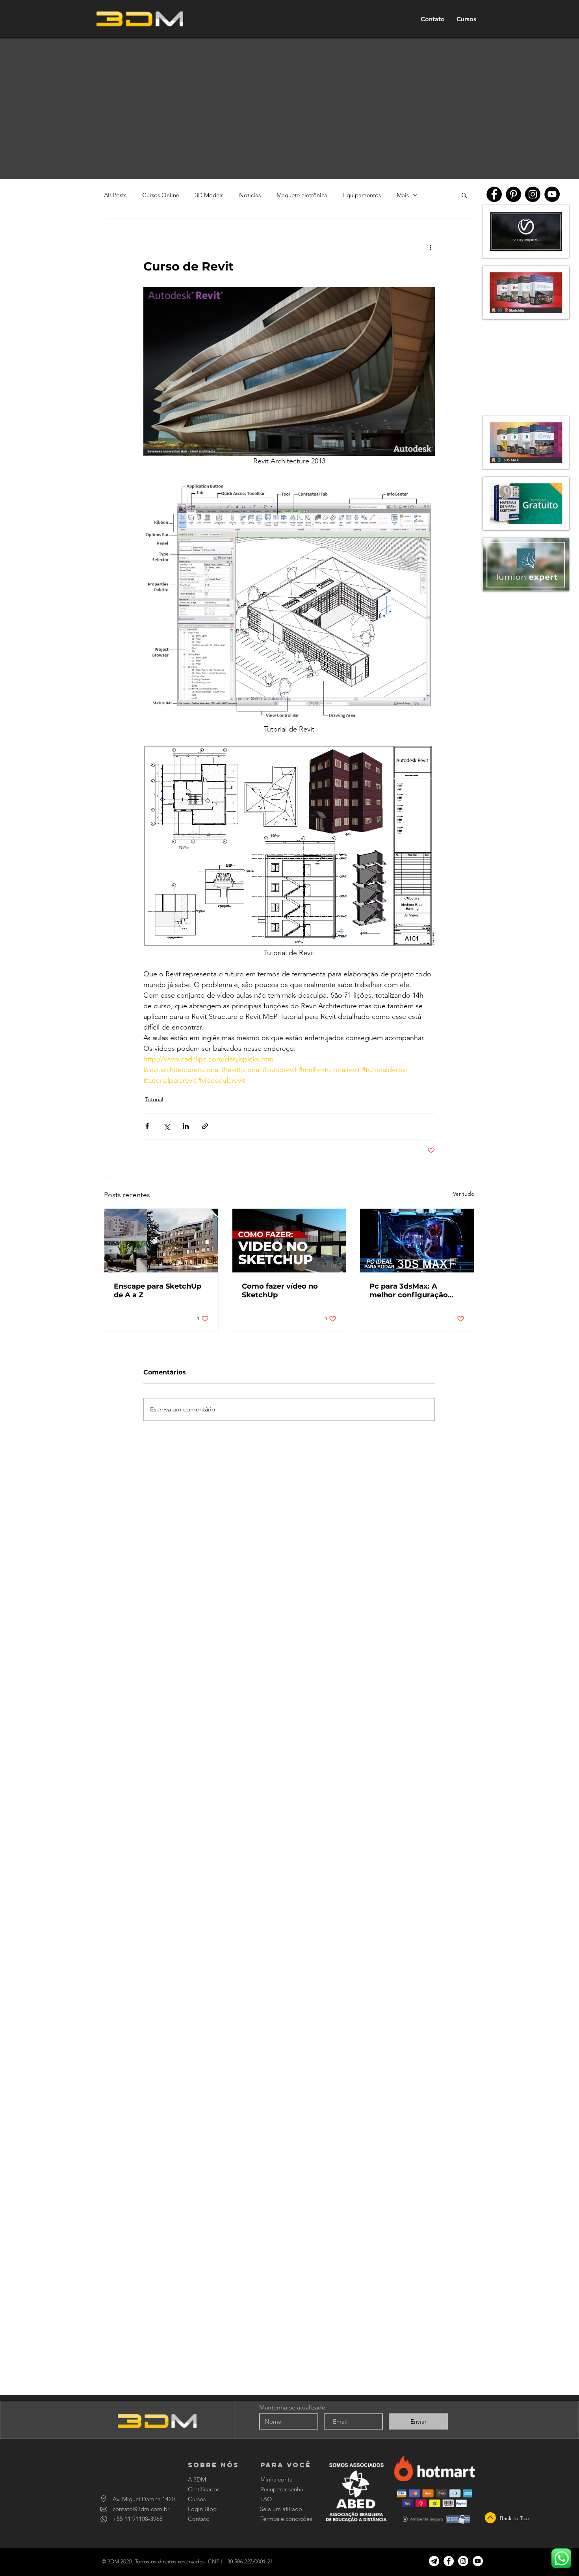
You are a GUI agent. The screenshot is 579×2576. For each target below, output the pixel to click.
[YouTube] (552, 194)
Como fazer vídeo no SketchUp (280, 1291)
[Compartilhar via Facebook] (147, 1126)
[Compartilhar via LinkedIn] (186, 1126)
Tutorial (154, 1099)
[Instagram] (533, 194)
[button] (464, 195)
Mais (403, 195)
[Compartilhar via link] (205, 1126)
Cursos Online (161, 195)
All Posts (115, 195)
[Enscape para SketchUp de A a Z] (161, 1241)
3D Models (209, 195)
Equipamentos (362, 195)
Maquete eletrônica (302, 195)
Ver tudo (464, 1194)
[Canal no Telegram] (434, 2561)
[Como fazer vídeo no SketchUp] (289, 1241)
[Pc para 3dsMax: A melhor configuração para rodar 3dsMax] (417, 1241)
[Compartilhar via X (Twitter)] (166, 1126)
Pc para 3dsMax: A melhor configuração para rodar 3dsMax (409, 1291)
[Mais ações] (430, 247)
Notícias (250, 195)
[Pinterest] (513, 194)
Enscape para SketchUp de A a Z (158, 1291)
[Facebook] (494, 194)
